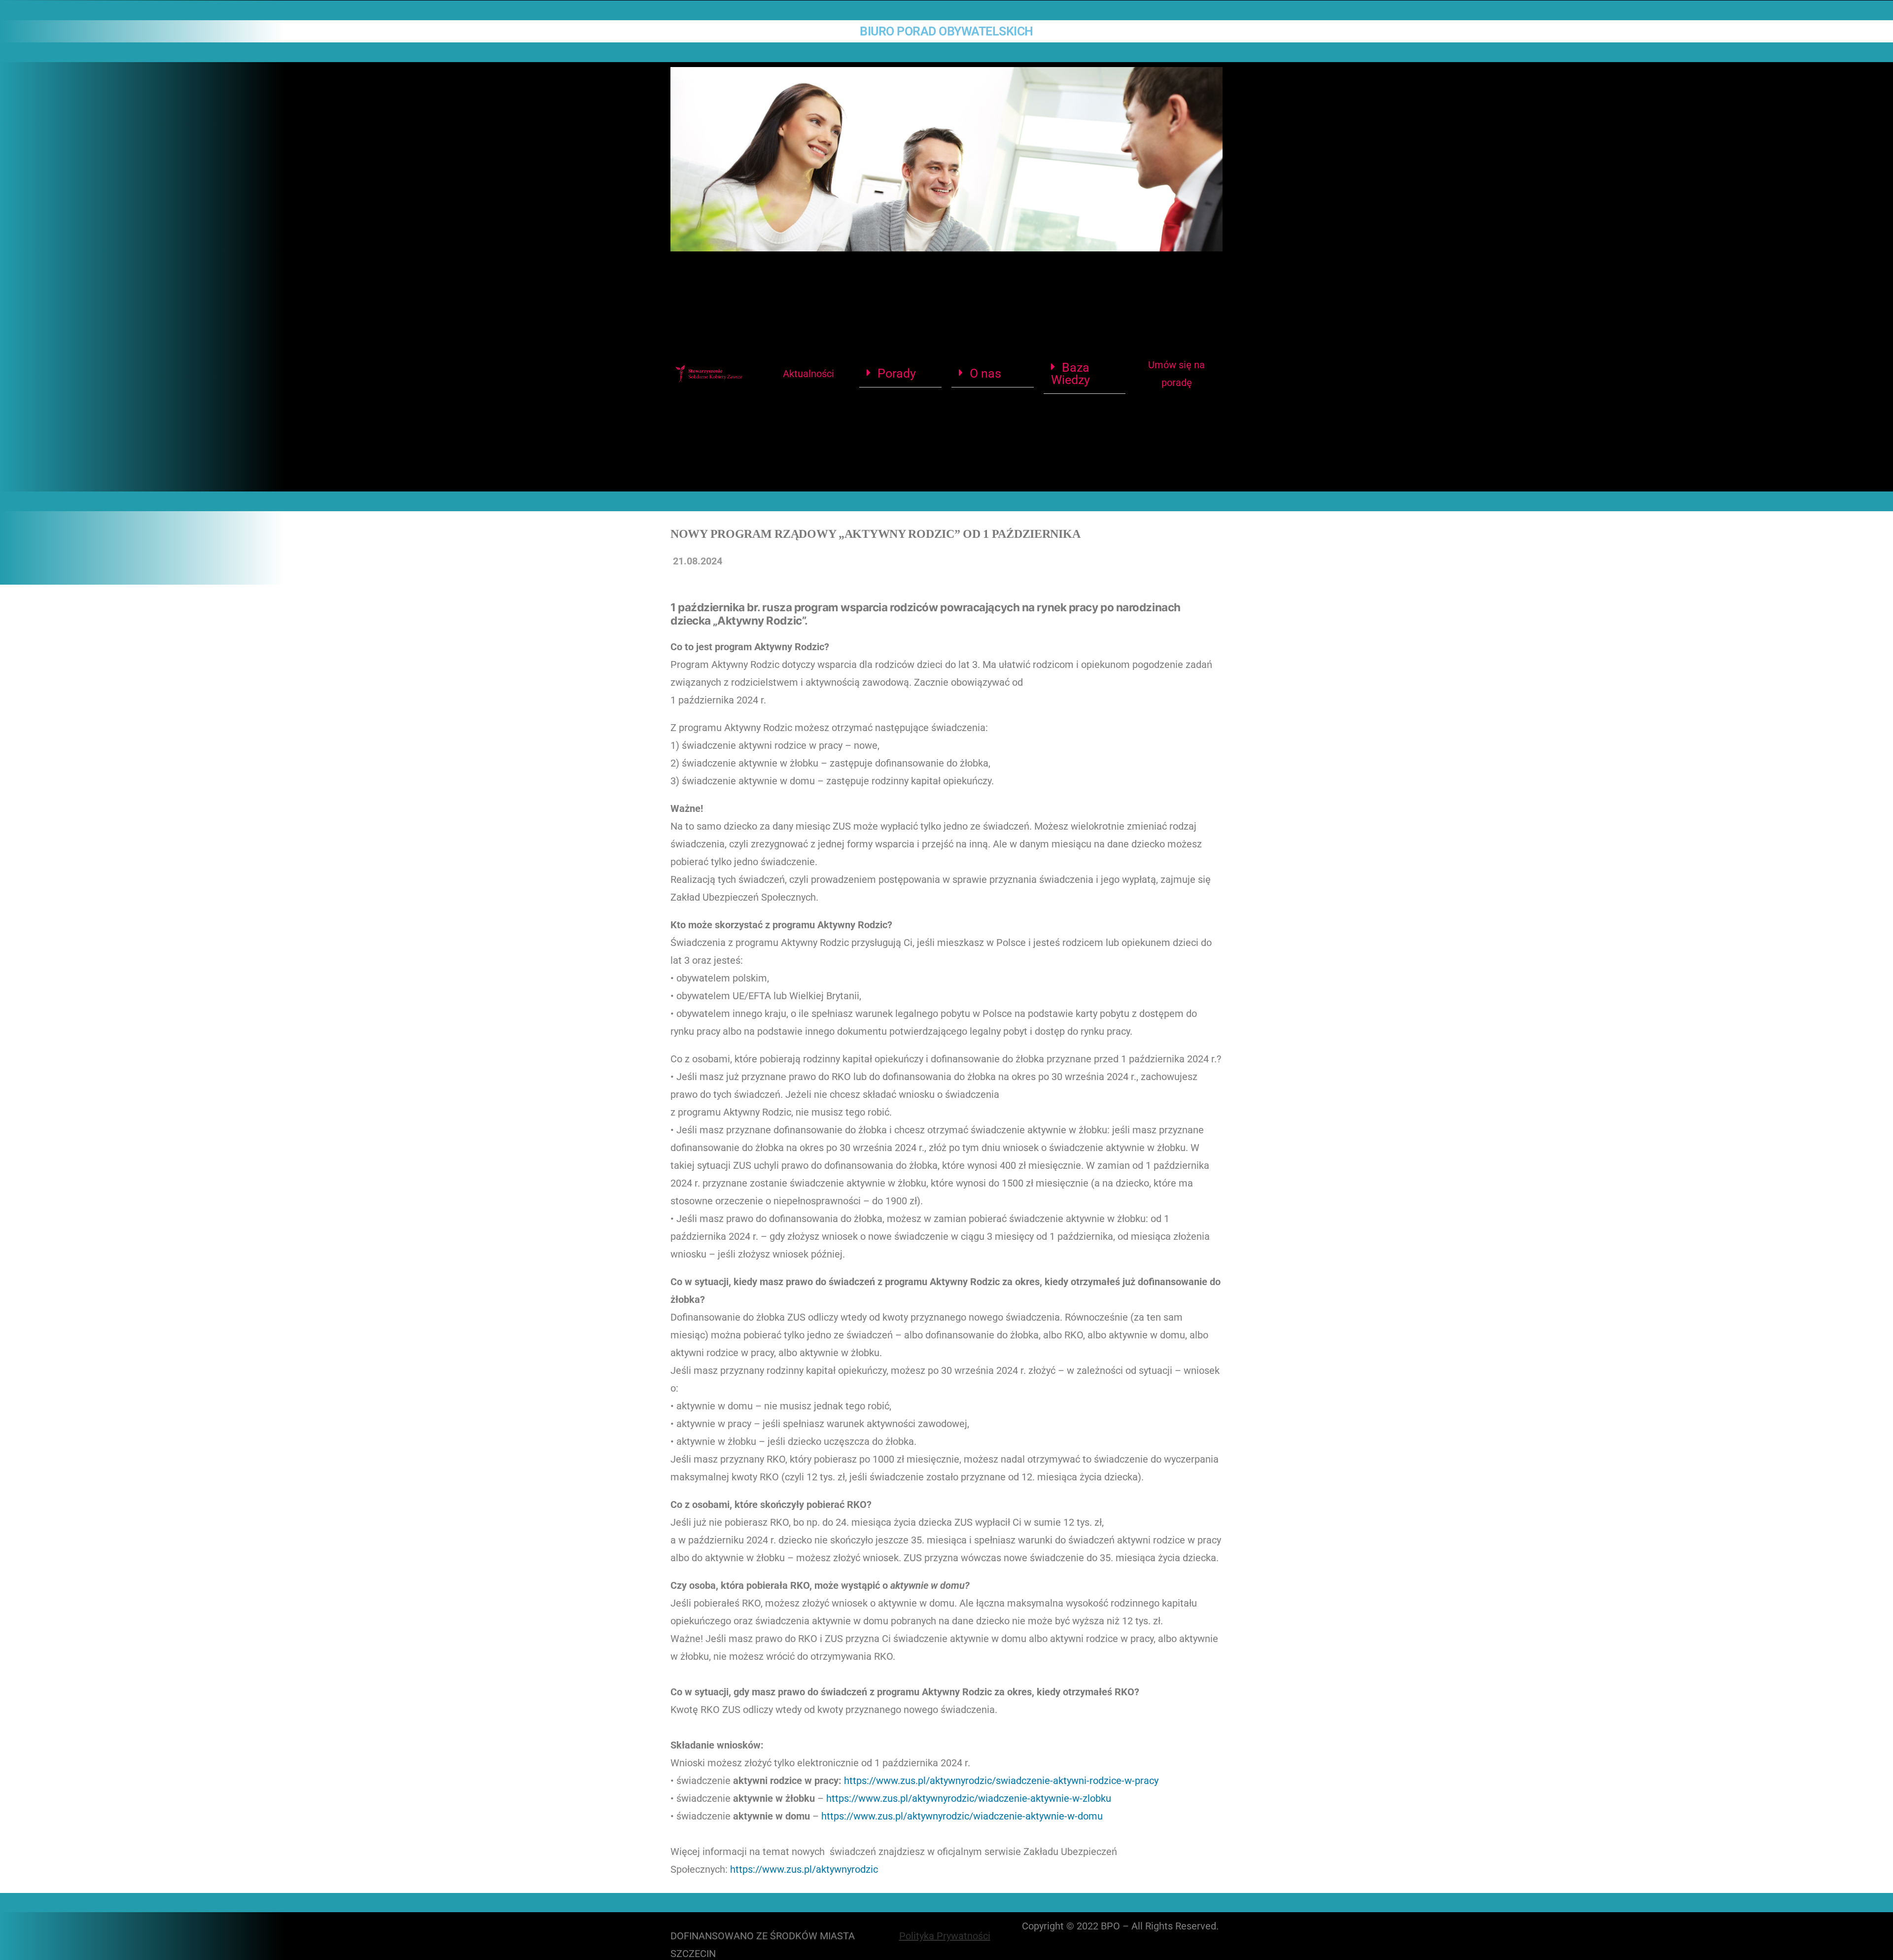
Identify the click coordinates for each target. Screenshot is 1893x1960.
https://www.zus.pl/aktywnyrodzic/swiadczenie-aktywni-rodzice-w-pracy (1000, 1781)
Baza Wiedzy (1070, 374)
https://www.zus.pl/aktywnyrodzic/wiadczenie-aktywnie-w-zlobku (969, 1798)
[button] (900, 374)
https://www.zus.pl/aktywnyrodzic (804, 1869)
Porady (897, 373)
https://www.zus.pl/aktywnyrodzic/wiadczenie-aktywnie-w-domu (962, 1816)
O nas (985, 373)
